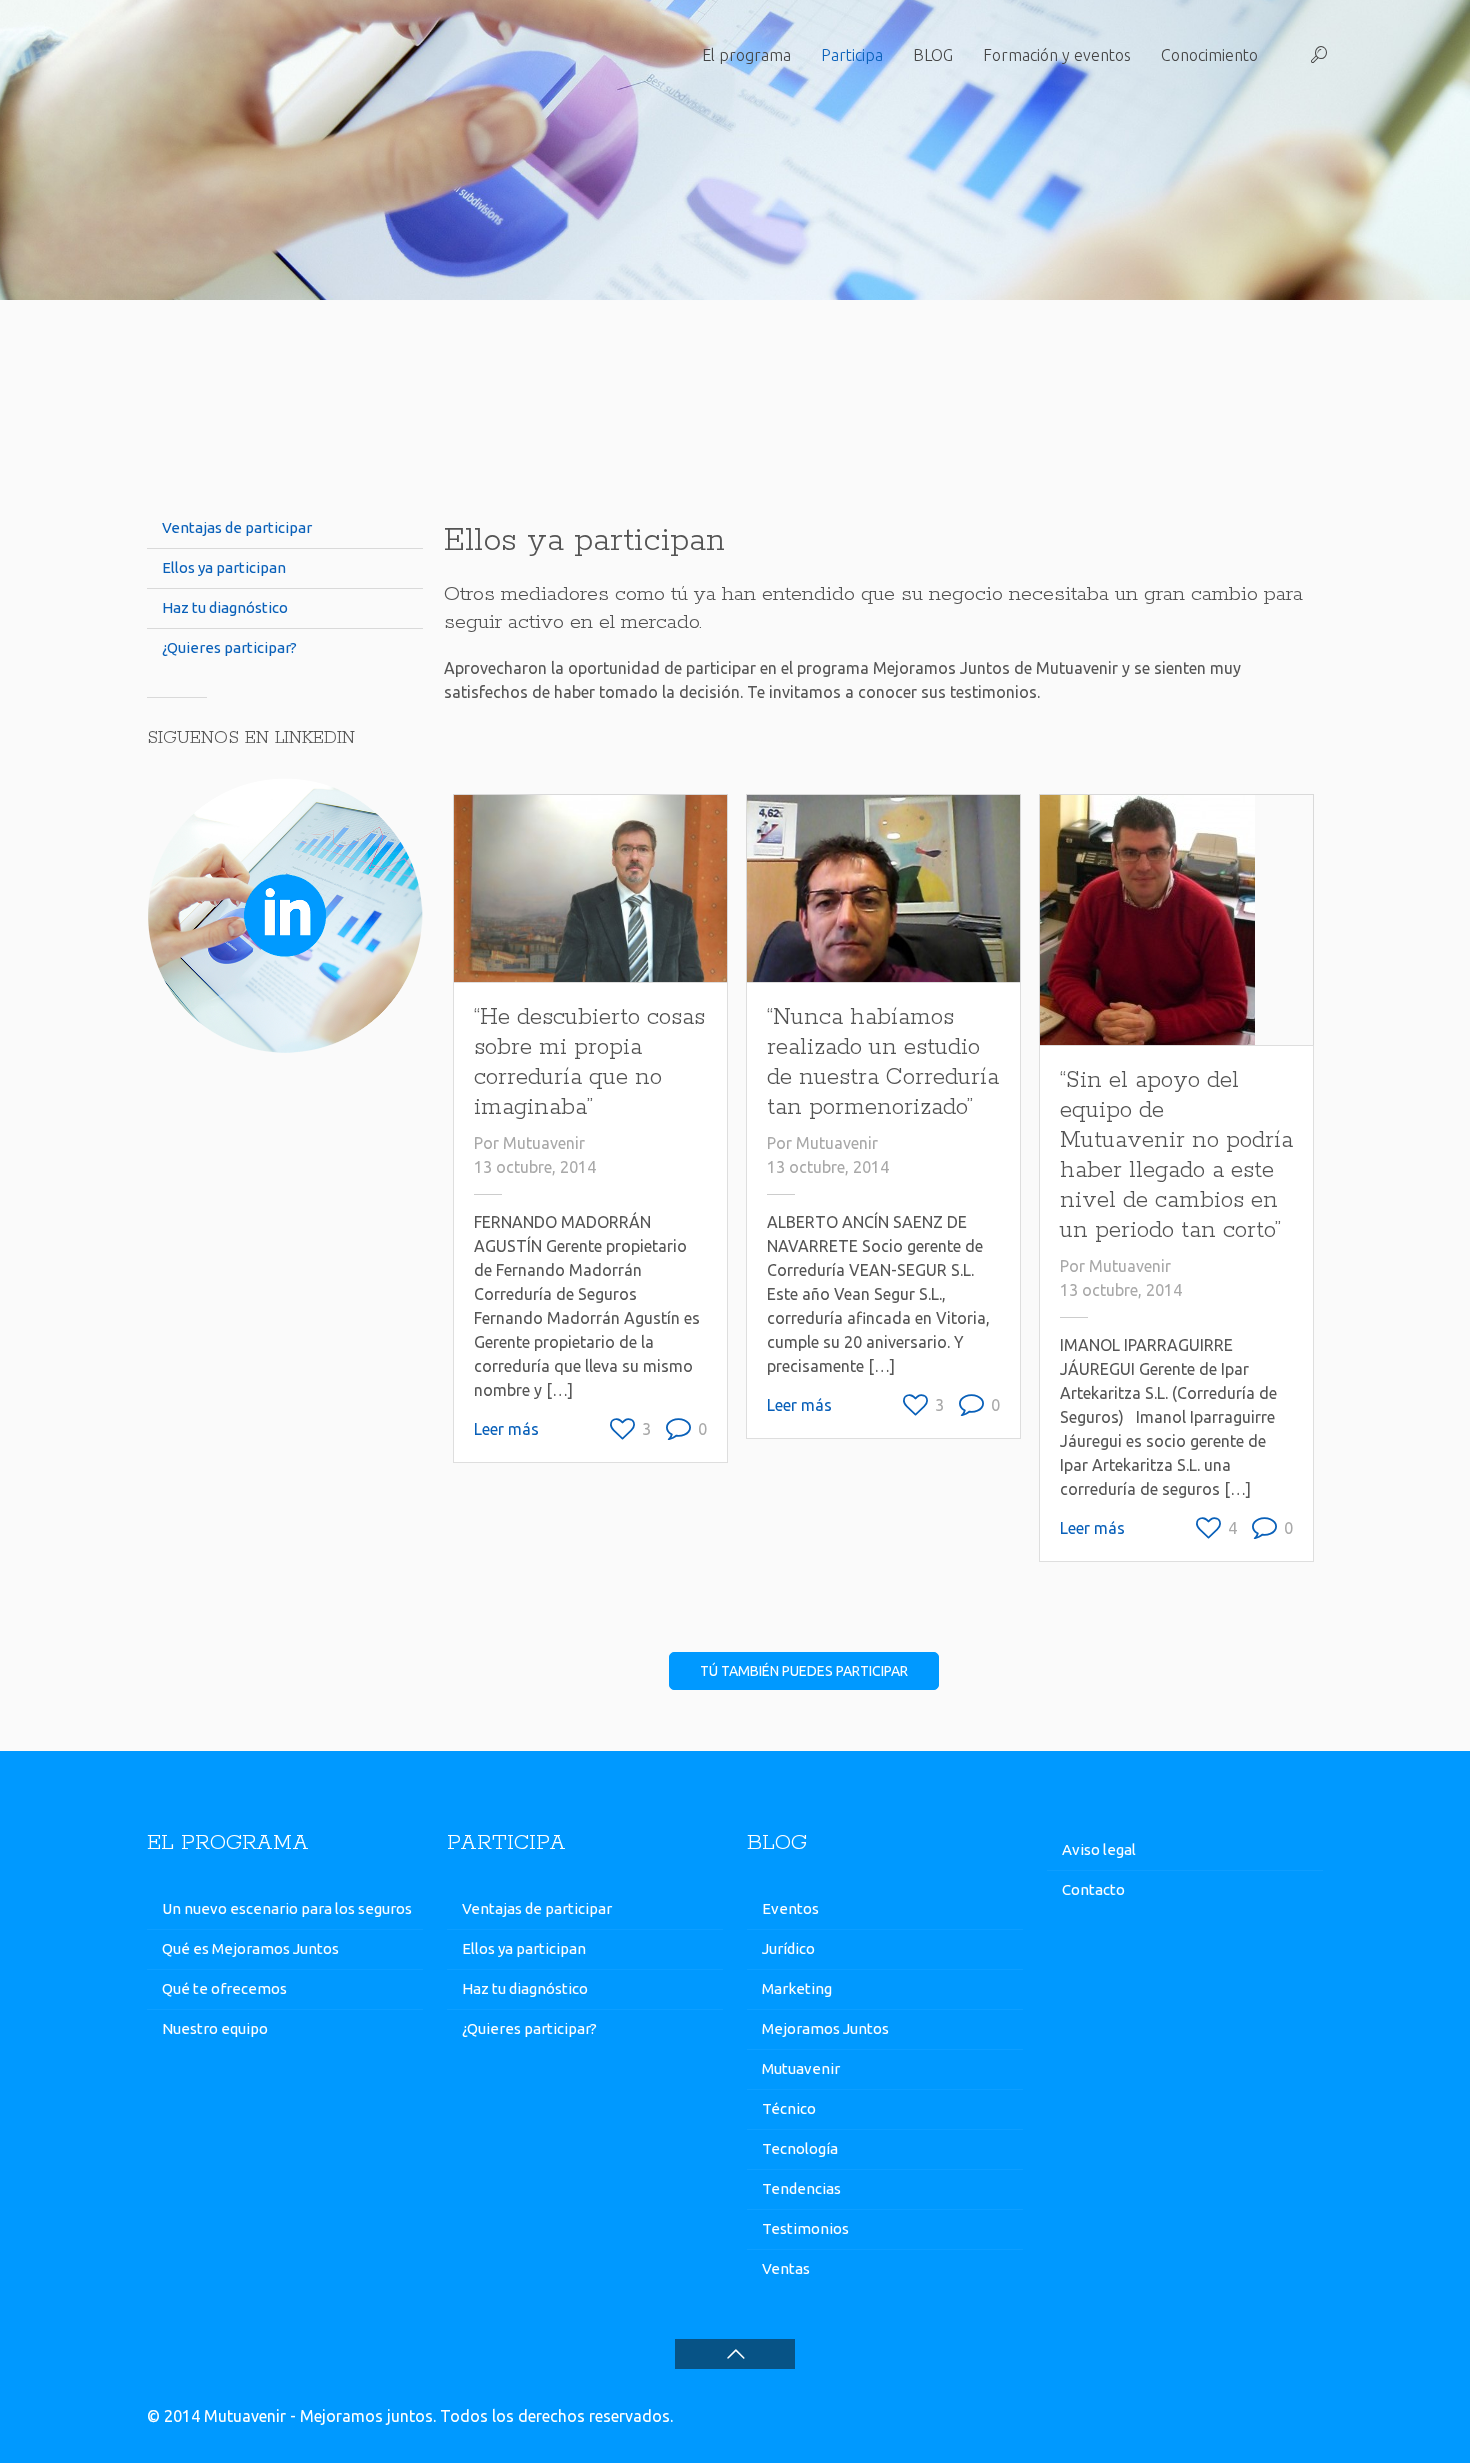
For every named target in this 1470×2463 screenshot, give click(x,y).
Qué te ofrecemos (224, 1988)
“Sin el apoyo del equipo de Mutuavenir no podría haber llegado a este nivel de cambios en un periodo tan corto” (1176, 1155)
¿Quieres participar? (229, 647)
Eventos (790, 1908)
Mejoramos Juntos (825, 2028)
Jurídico (788, 1948)
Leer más (506, 1429)
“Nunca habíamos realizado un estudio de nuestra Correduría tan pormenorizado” (883, 1062)
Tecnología (800, 2148)
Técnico (789, 2108)
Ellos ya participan (224, 567)
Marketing (797, 1988)
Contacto (1093, 1889)
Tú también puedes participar (804, 1671)
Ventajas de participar (237, 527)
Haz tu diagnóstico (225, 607)
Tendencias (801, 2188)
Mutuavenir (544, 1143)
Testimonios (805, 2228)
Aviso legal (1099, 1849)
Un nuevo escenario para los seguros (287, 1908)
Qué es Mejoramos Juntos (250, 1948)
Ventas (786, 2268)
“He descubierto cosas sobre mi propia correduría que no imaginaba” (589, 1062)
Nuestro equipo (215, 2028)
